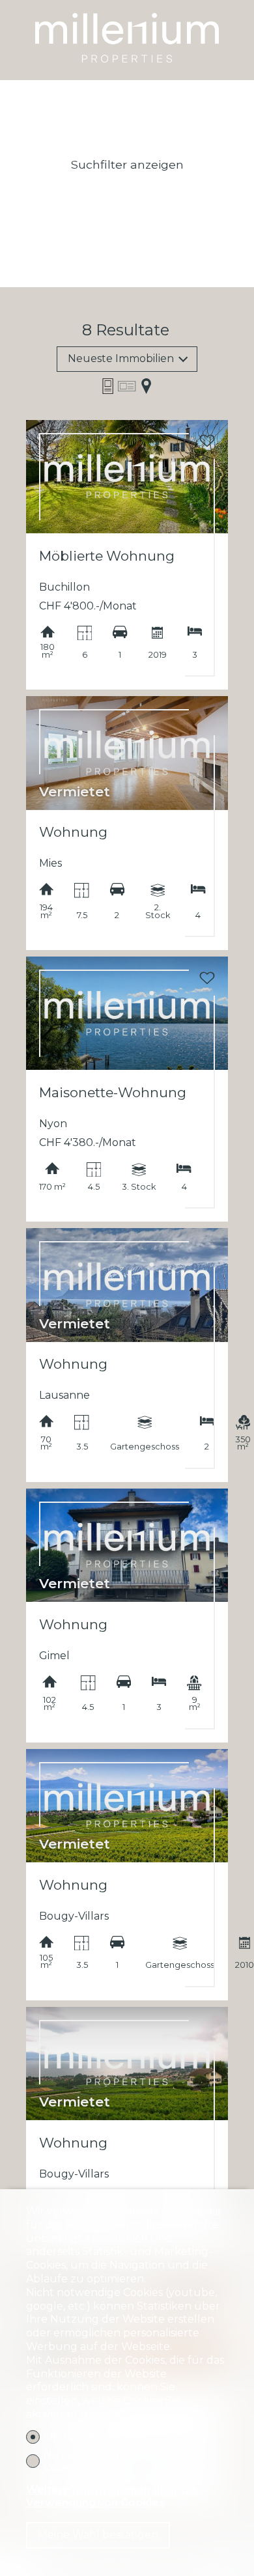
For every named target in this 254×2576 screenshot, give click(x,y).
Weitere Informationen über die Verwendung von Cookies (112, 2497)
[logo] (127, 34)
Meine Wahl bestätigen (98, 2535)
